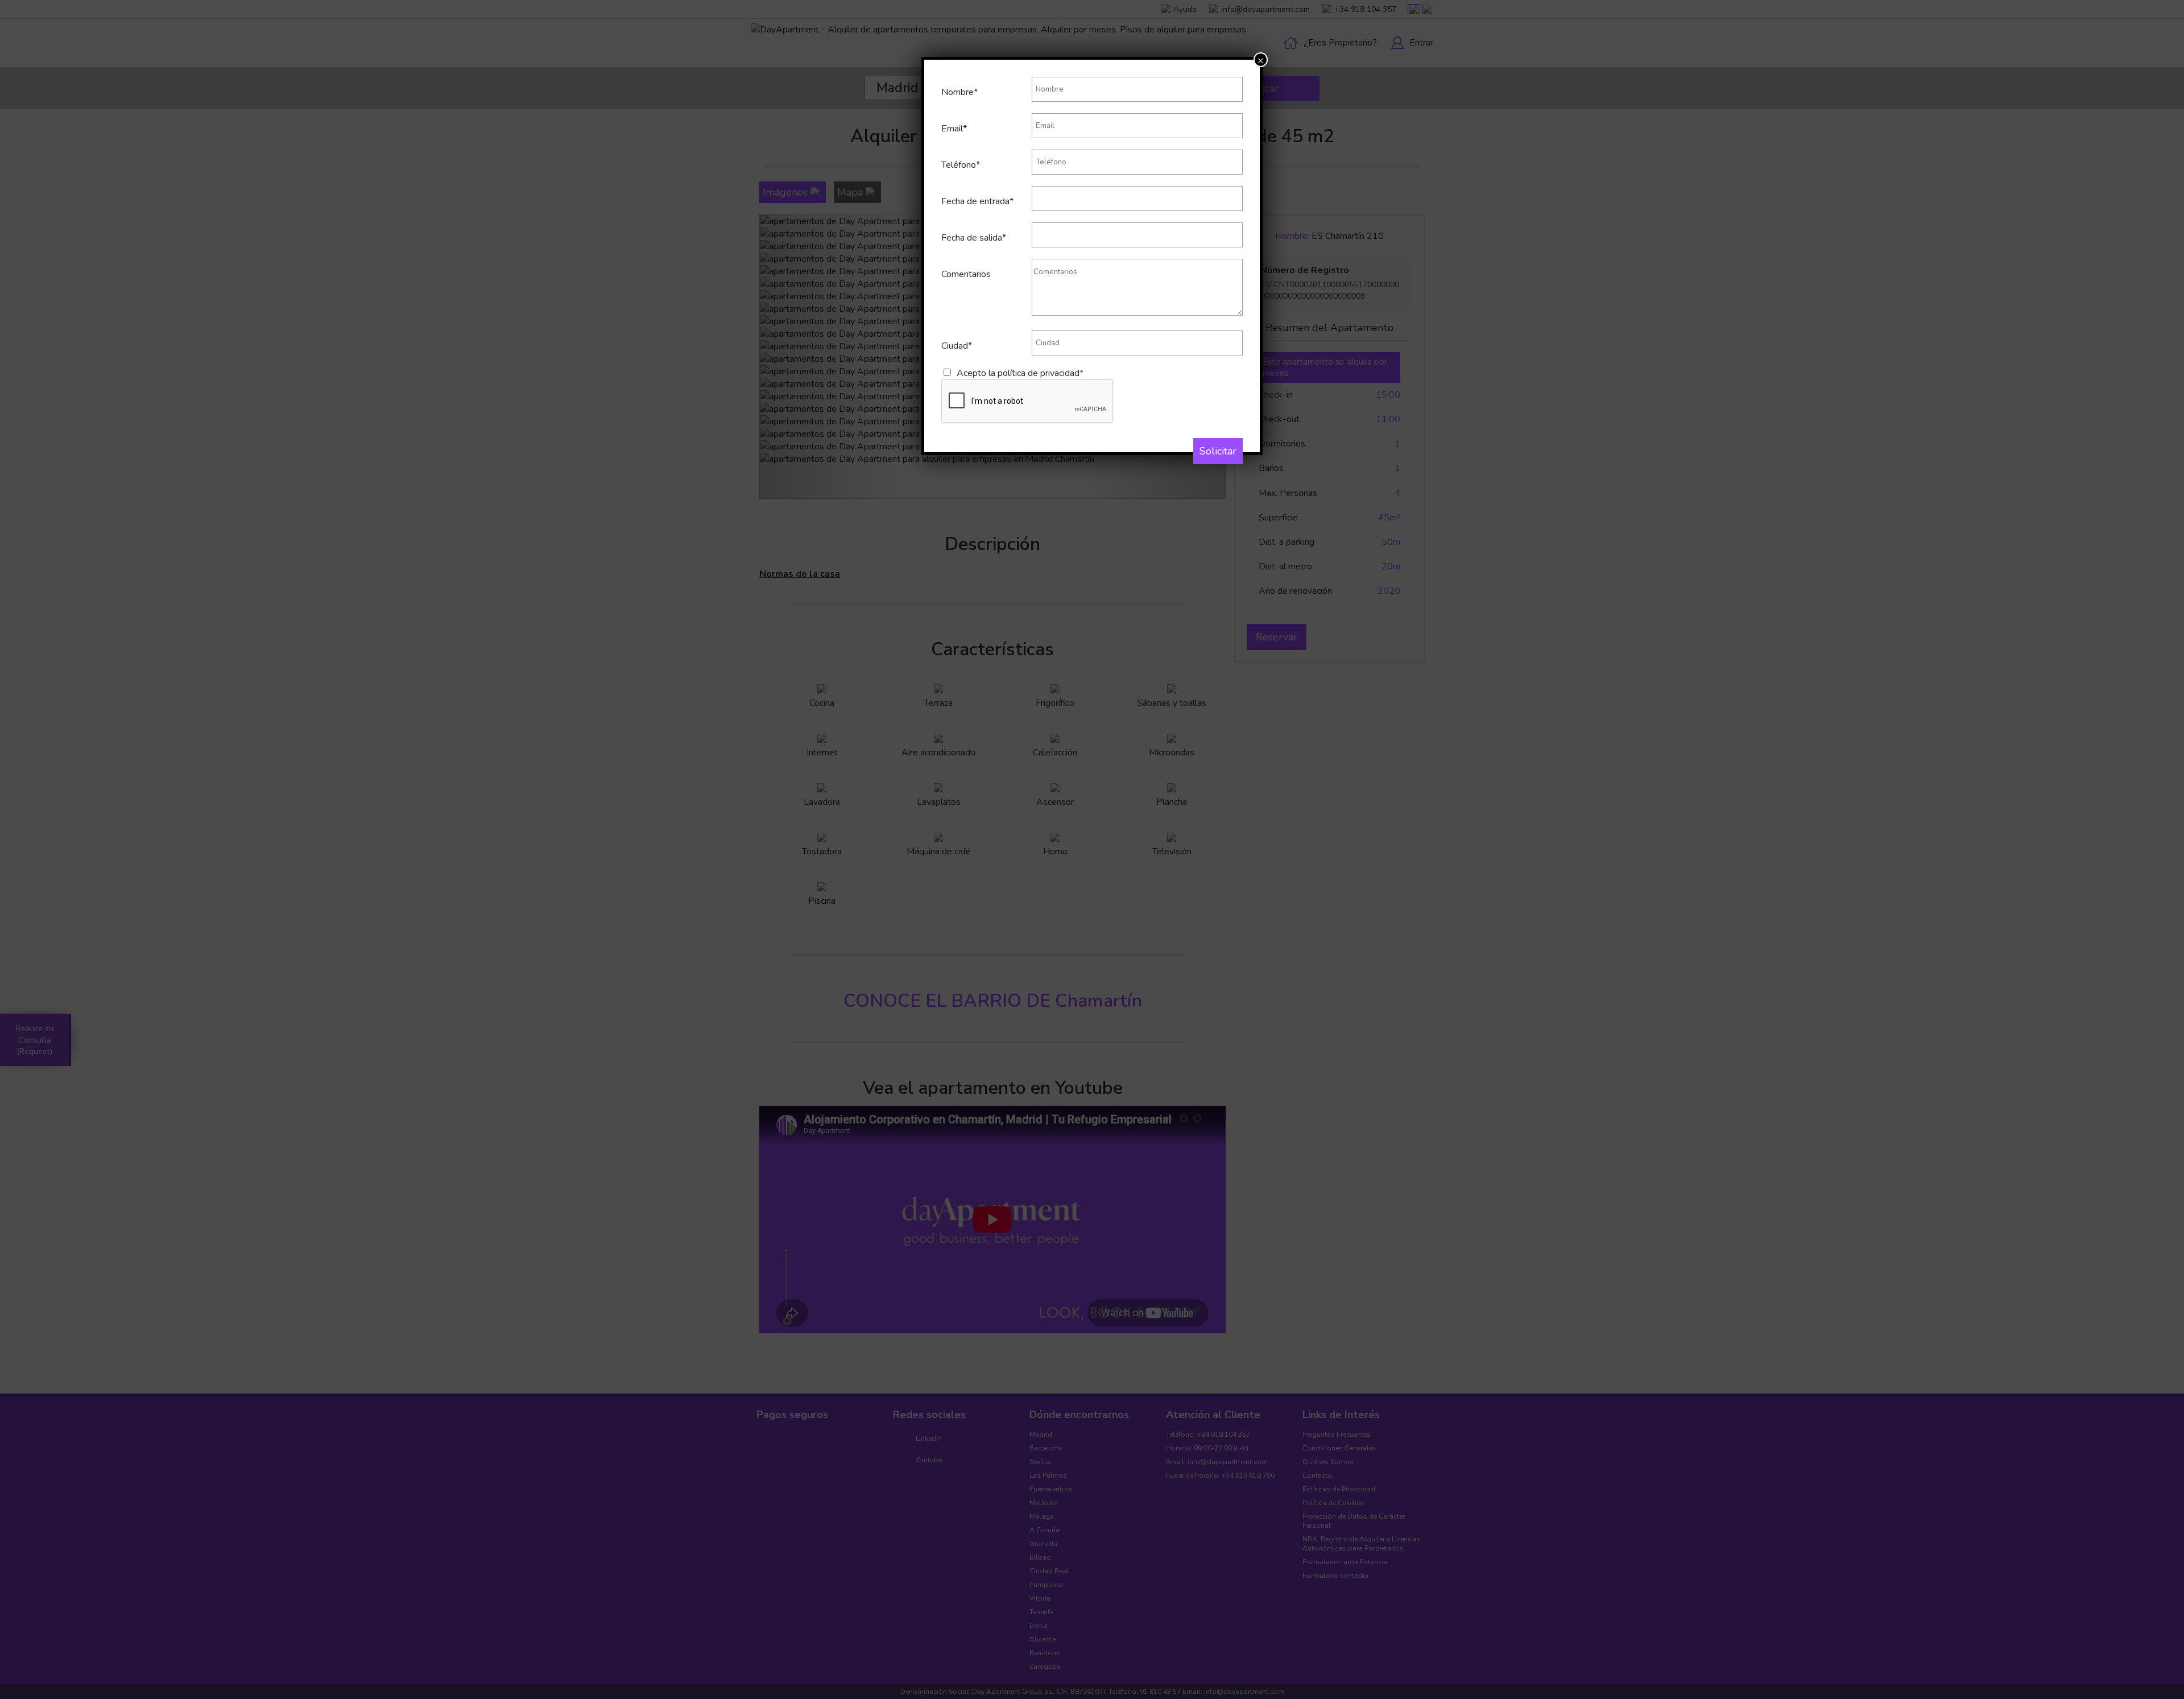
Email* (954, 129)
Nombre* (959, 92)
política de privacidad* (1041, 373)
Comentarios (966, 274)
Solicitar (1218, 451)
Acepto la (1020, 373)
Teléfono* (961, 165)
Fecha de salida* (974, 238)
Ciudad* (957, 346)
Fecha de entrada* (977, 201)
